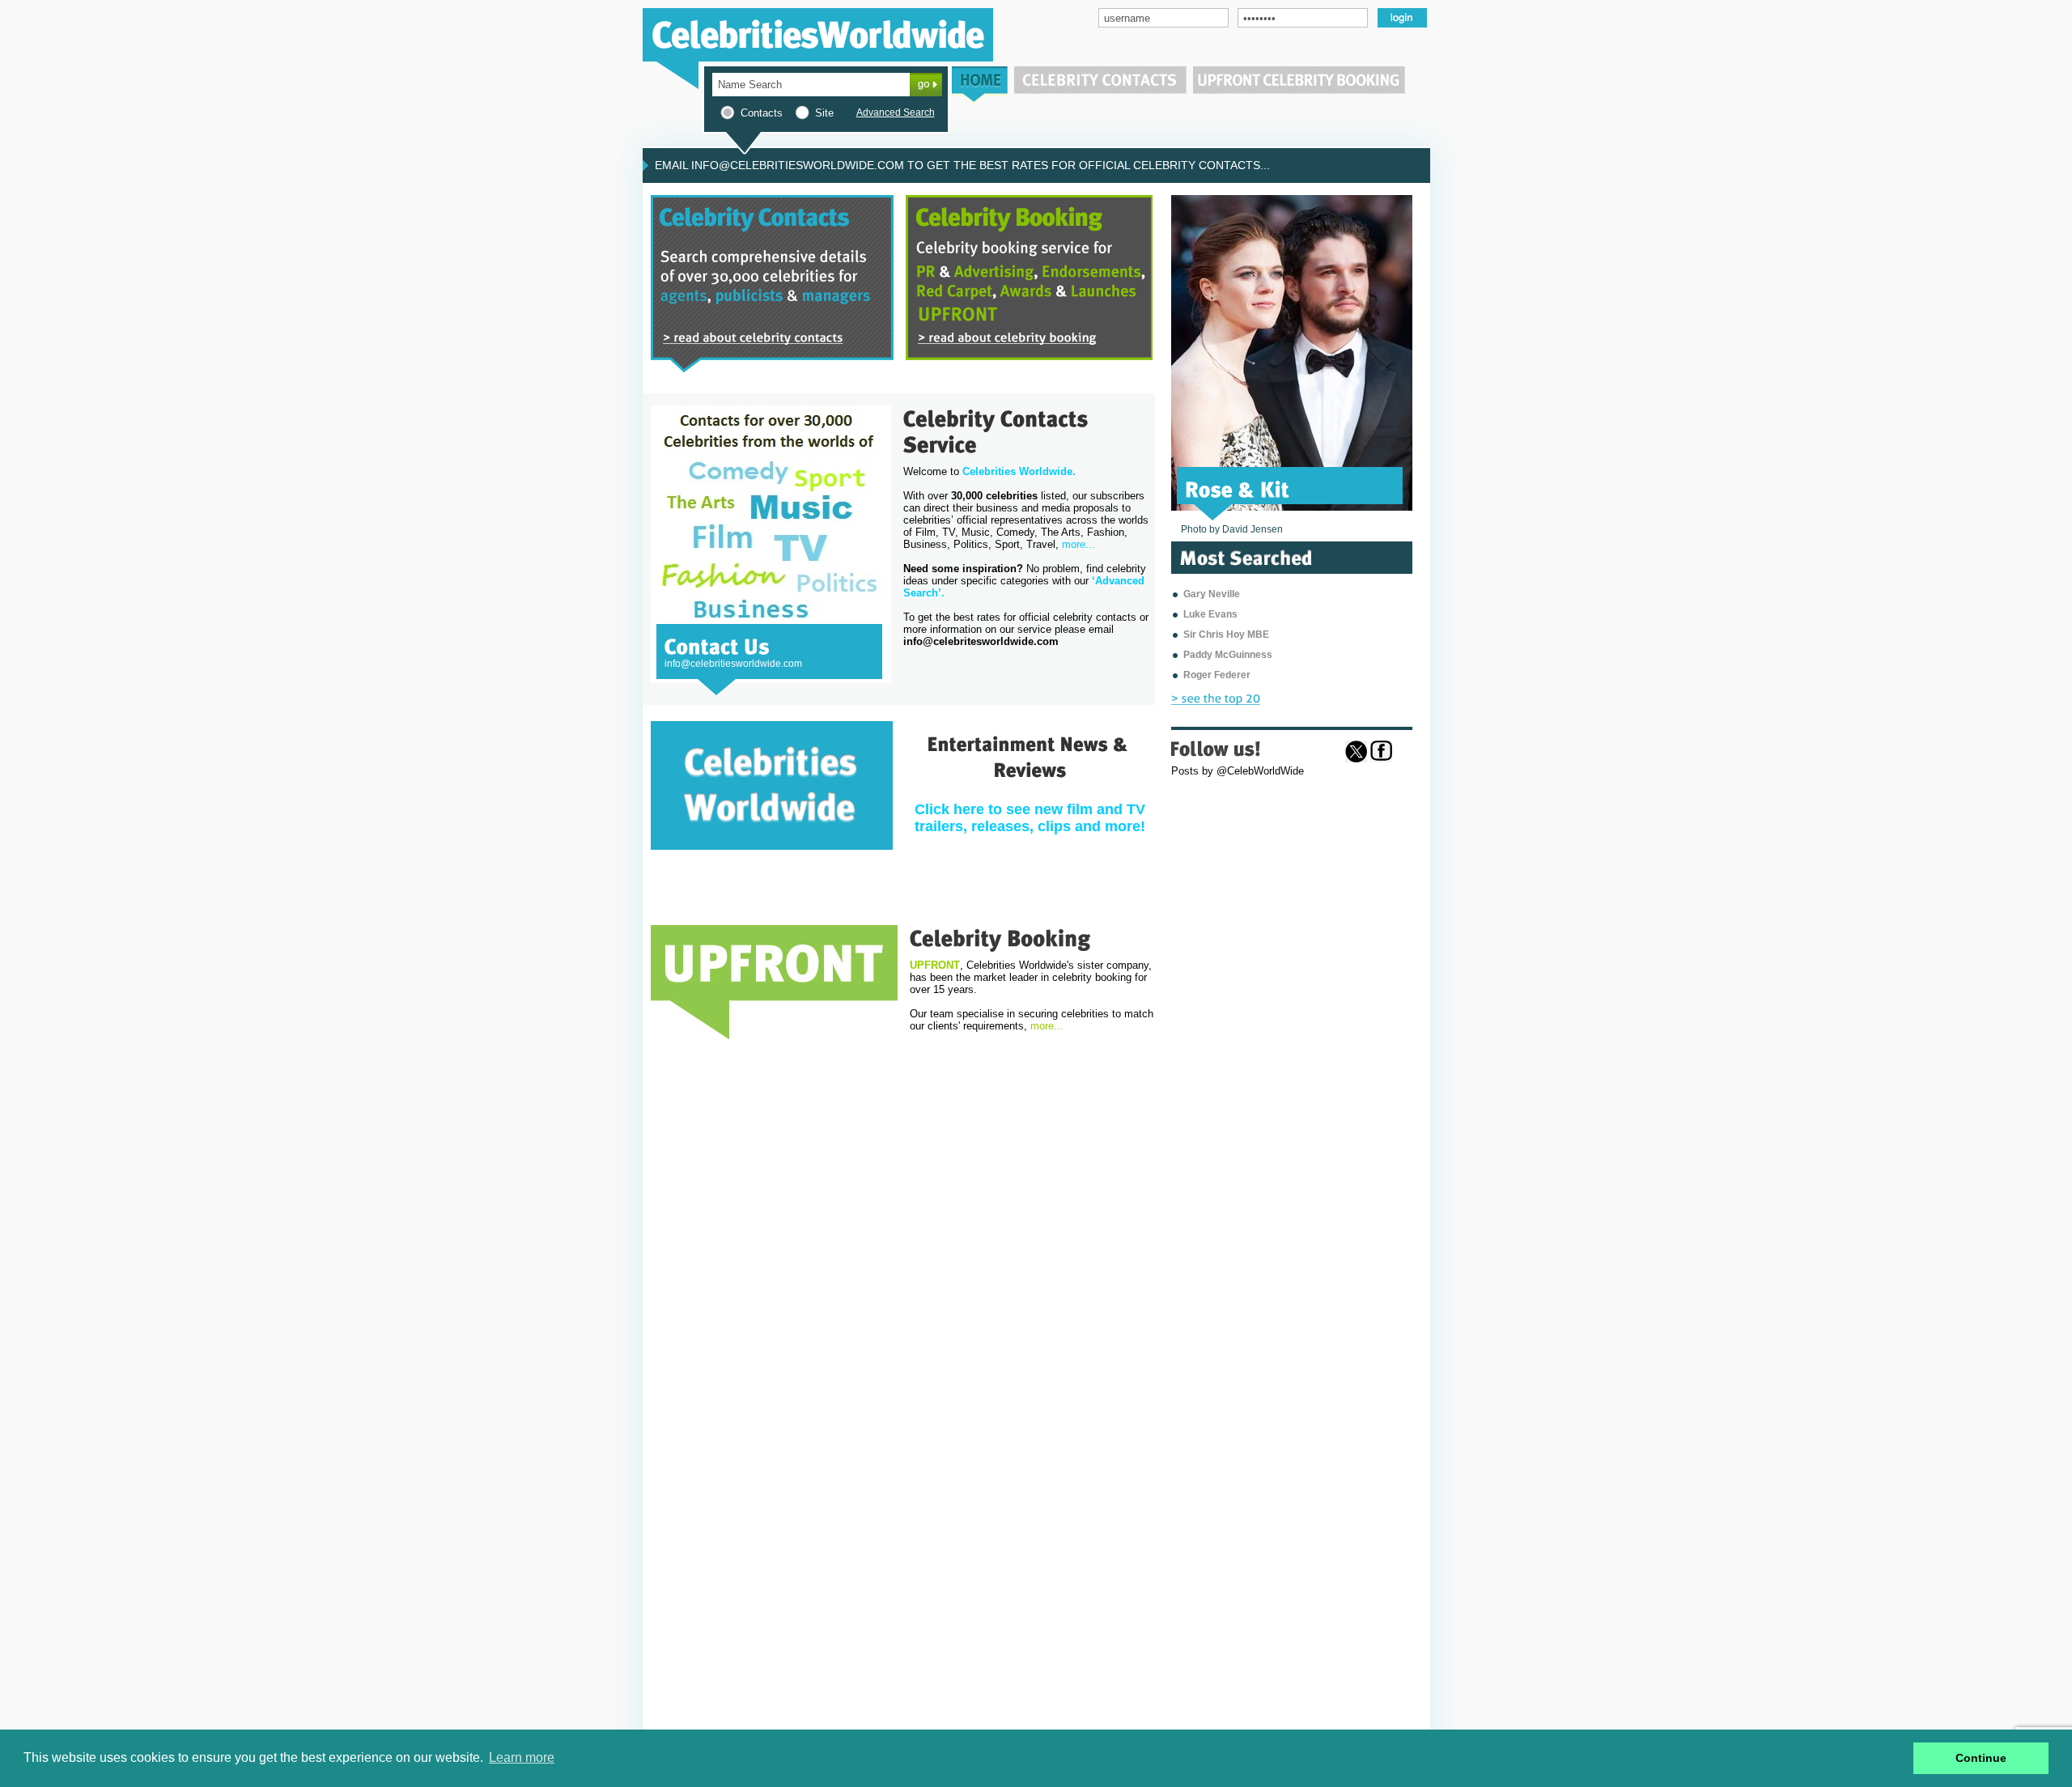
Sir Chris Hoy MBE (1226, 635)
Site (824, 113)
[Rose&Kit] (1238, 488)
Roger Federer (1217, 675)
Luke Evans (1210, 614)
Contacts (762, 113)
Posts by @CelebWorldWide (1238, 771)
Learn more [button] (522, 1757)
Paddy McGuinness (1228, 655)
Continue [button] (1981, 1758)
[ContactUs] (717, 645)
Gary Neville (1212, 594)
